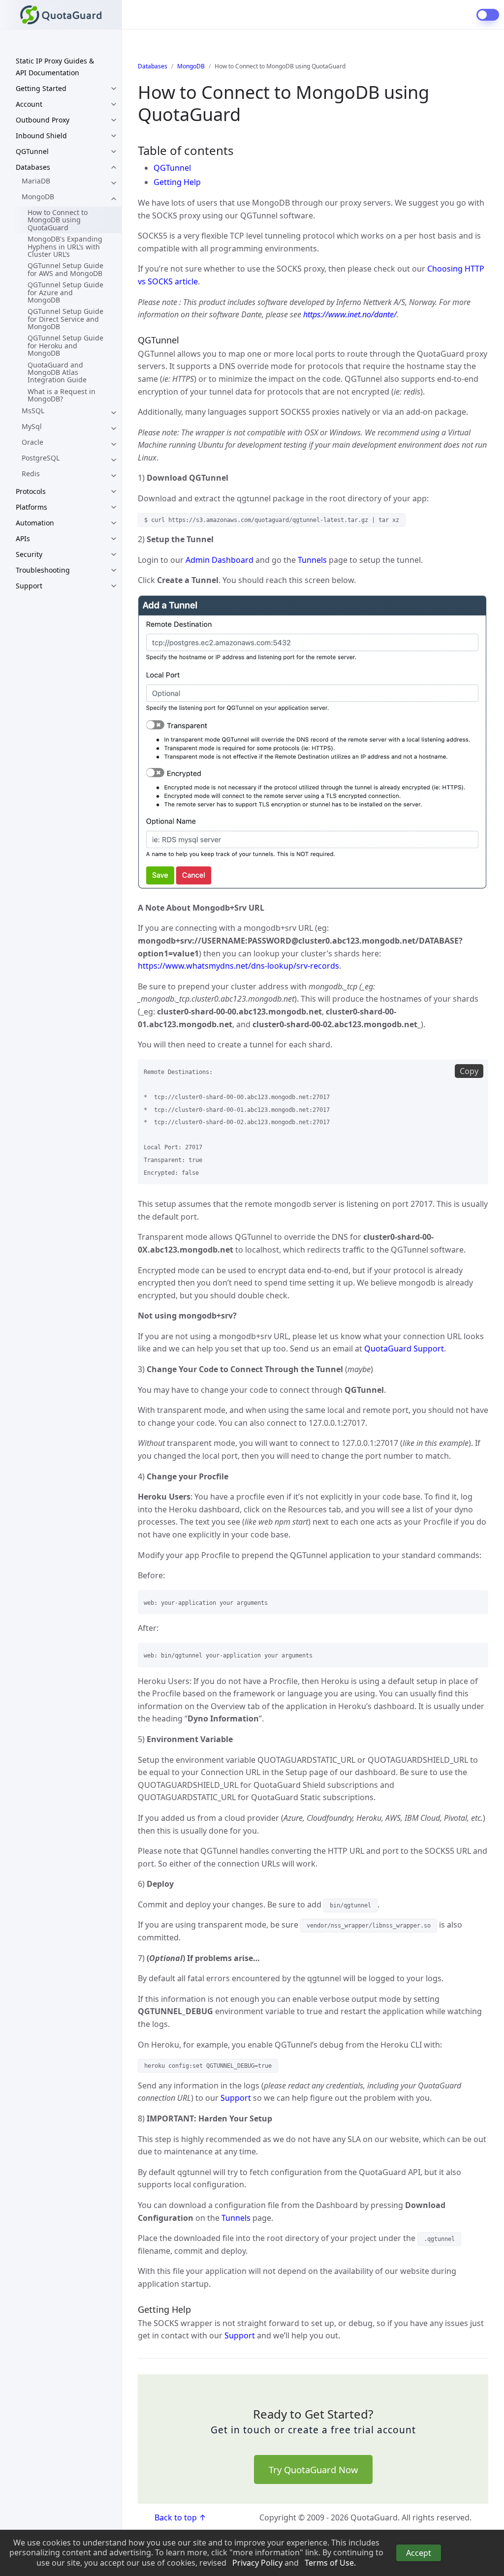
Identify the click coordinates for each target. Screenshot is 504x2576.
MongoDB (38, 197)
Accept (419, 2553)
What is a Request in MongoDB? (62, 395)
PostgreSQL (41, 458)
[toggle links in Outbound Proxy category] (114, 120)
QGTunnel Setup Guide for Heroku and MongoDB (65, 345)
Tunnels (312, 560)
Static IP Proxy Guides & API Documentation (55, 67)
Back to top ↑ (180, 2517)
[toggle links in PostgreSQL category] (114, 460)
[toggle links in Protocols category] (114, 491)
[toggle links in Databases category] (114, 167)
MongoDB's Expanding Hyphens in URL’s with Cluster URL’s (65, 246)
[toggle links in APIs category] (114, 539)
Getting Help (177, 182)
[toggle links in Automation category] (114, 523)
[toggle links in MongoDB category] (114, 199)
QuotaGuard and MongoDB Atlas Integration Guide (57, 372)
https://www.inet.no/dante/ (350, 314)
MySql (32, 426)
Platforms (31, 507)
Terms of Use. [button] (330, 2563)
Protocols (31, 491)
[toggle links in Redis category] (114, 476)
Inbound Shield (41, 136)
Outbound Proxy (43, 120)
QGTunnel (32, 151)
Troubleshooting (43, 570)
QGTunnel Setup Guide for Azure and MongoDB (65, 292)
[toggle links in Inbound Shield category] (114, 136)
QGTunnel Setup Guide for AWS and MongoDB (65, 269)
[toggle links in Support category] (114, 586)
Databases (33, 167)
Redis (31, 474)
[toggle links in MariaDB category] (114, 183)
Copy (469, 1071)
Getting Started (41, 88)
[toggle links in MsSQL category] (114, 413)
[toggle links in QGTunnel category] (114, 152)
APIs (23, 538)
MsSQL (33, 411)
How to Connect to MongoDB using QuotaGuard (58, 220)
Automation (35, 523)
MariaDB (36, 181)
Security (29, 554)
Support (29, 586)
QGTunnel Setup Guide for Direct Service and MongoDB (65, 319)
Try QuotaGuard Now (313, 2469)
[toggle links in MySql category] (114, 429)
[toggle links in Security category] (114, 554)
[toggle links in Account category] (114, 104)
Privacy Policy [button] (257, 2563)
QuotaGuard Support (404, 1349)
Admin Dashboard (220, 560)
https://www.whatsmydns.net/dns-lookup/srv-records (238, 966)
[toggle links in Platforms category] (114, 507)
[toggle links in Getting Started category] (114, 89)
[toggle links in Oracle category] (114, 444)
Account (29, 104)
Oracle (32, 442)
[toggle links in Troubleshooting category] (114, 570)
